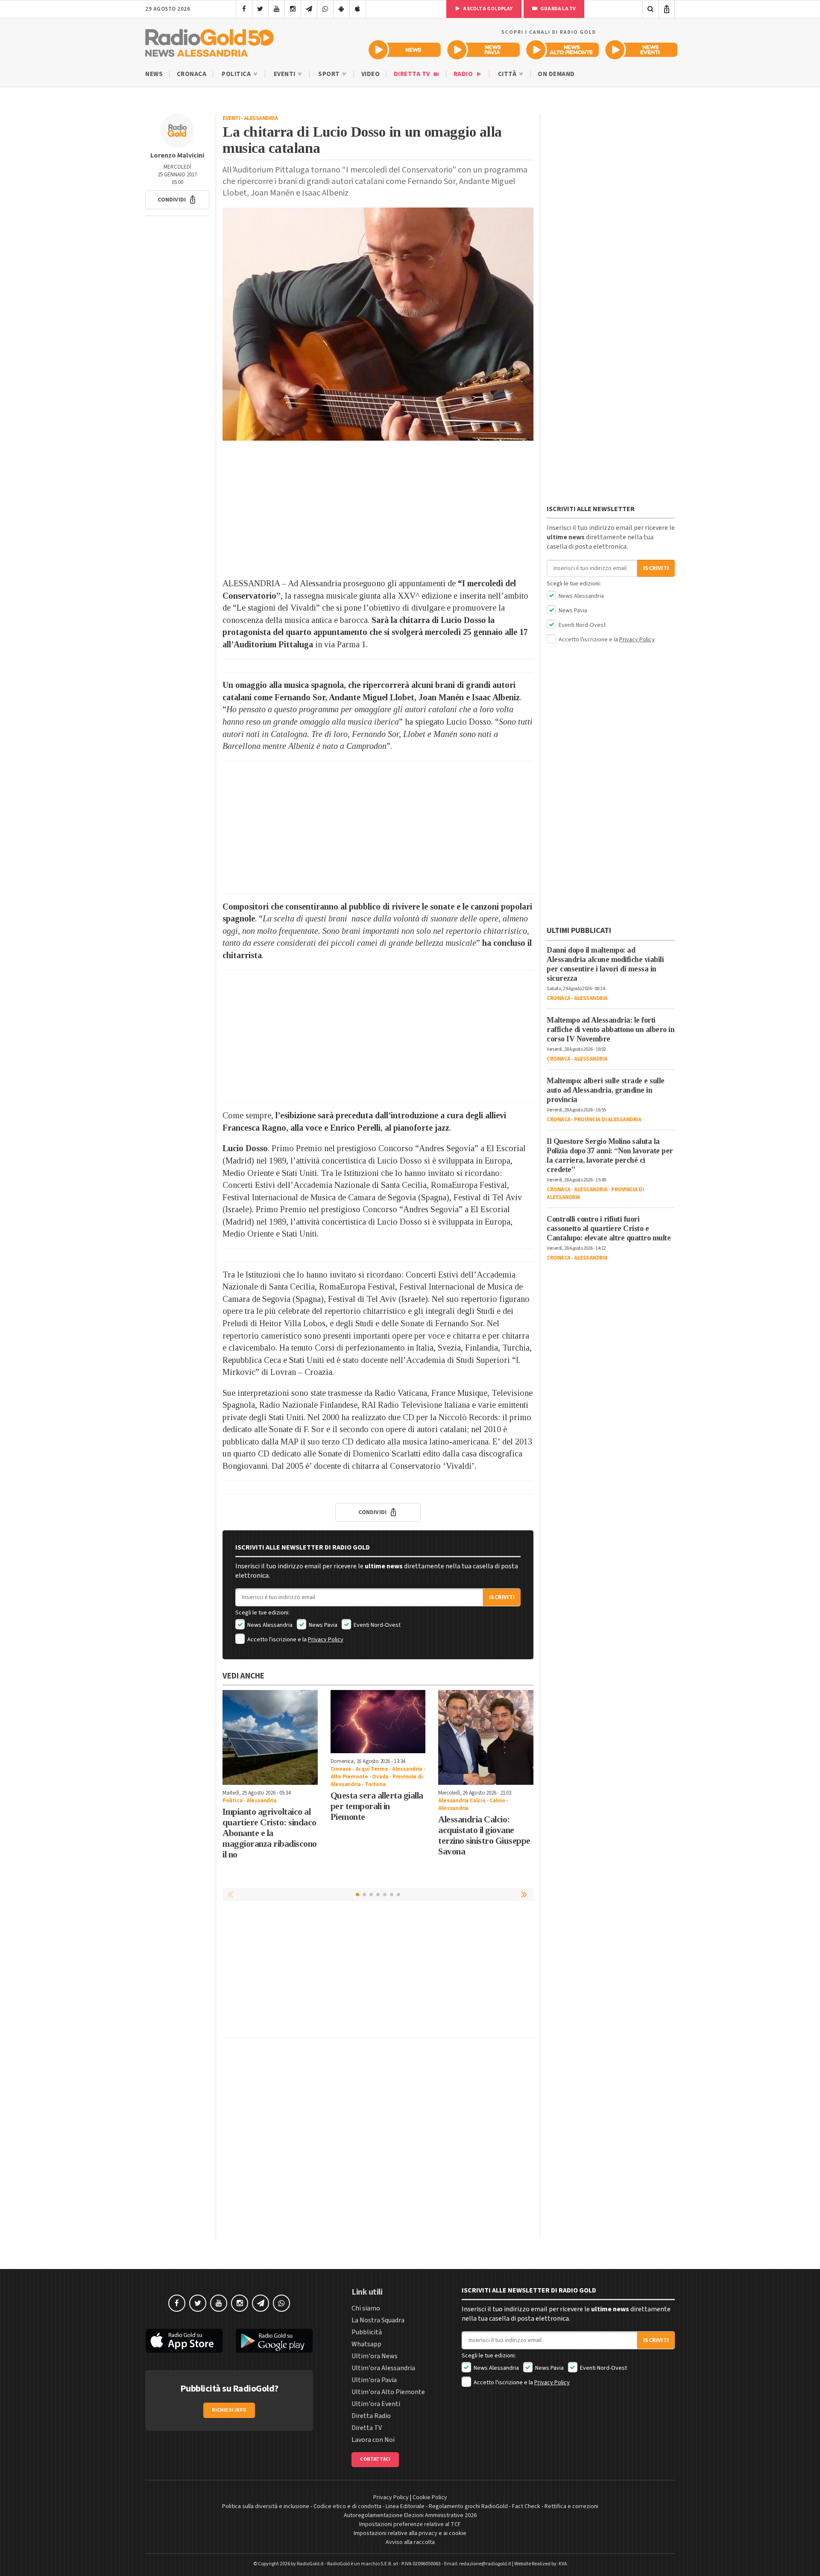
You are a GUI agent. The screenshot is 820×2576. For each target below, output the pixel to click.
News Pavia (322, 1625)
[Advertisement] (378, 509)
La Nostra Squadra (378, 2320)
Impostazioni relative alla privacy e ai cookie (410, 2533)
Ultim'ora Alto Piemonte (388, 2392)
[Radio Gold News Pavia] (484, 50)
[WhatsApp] (325, 9)
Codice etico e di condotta (347, 2506)
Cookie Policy (430, 2497)
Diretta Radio (371, 2416)
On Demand (556, 74)
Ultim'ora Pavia (374, 2380)
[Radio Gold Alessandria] (209, 41)
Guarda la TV (558, 9)
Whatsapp (366, 2344)
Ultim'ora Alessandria (383, 2368)
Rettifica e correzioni (571, 2506)
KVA (563, 2564)
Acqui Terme (372, 1769)
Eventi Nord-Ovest (376, 1625)
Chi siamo (366, 2308)
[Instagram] (293, 9)
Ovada (380, 1777)
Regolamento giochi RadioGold (468, 2506)
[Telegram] (309, 9)
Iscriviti (502, 1597)
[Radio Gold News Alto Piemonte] (563, 50)
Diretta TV (413, 74)
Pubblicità (367, 2332)
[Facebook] (244, 9)
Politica (237, 74)
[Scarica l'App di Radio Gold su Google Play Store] (275, 2341)
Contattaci (375, 2459)
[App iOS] (358, 9)
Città (508, 74)
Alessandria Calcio (462, 1801)
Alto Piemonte (349, 1777)
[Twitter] (260, 9)
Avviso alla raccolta (410, 2542)
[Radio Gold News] (405, 50)
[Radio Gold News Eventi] (641, 50)
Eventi (286, 74)
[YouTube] (277, 9)
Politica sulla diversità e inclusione (266, 2506)
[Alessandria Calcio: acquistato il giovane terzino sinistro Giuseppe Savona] (486, 1738)
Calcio (497, 1801)
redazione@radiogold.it (485, 2564)
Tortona (375, 1784)
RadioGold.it (310, 2564)
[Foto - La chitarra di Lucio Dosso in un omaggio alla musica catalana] (378, 324)
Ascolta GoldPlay (487, 9)
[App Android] (341, 9)
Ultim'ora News (375, 2356)
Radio (464, 74)
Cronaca (192, 74)
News (154, 74)
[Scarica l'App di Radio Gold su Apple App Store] (184, 2341)
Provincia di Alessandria (608, 1120)
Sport (330, 74)
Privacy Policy (326, 1640)
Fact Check (526, 2506)
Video (371, 74)
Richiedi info (229, 2410)
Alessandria (261, 118)
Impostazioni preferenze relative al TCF (410, 2524)
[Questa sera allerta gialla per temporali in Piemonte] (378, 1722)
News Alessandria (269, 1625)
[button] (177, 200)
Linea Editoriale (405, 2506)
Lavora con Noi (373, 2440)
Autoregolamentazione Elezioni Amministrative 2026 (410, 2515)
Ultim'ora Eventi (376, 2404)
